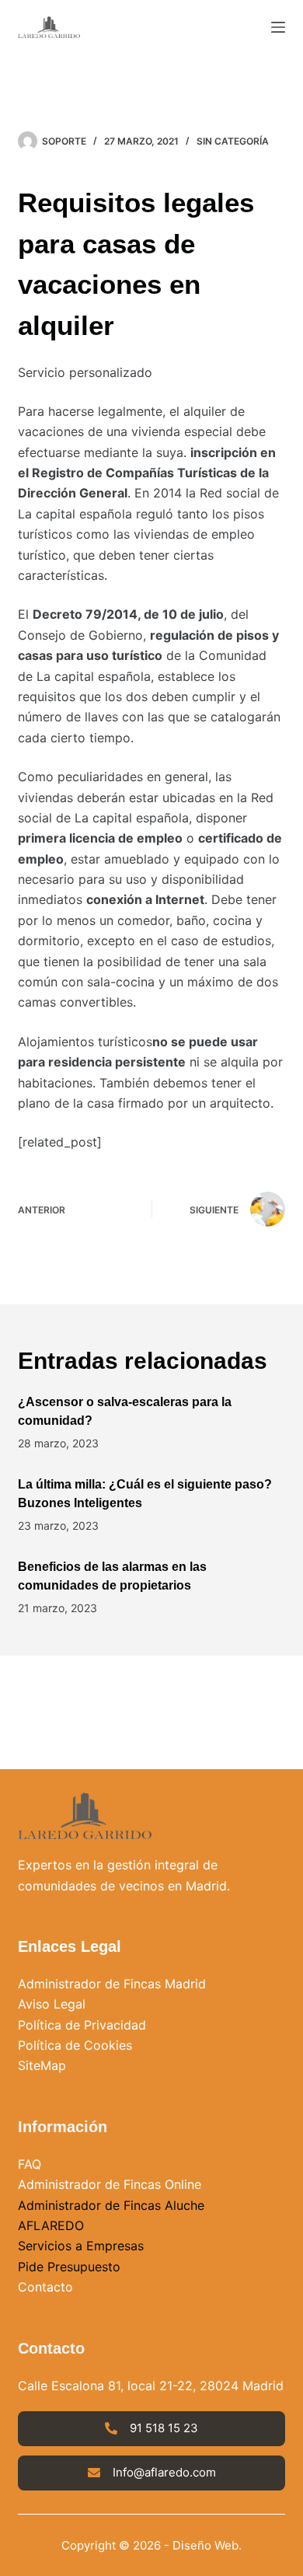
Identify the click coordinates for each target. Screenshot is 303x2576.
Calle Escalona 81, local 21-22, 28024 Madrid (151, 2386)
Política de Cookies (75, 2045)
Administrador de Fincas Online (110, 2184)
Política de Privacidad (82, 2025)
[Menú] (278, 27)
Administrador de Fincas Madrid (112, 1984)
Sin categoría (233, 141)
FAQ (30, 2164)
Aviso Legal (52, 2004)
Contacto (45, 2287)
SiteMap (42, 2065)
